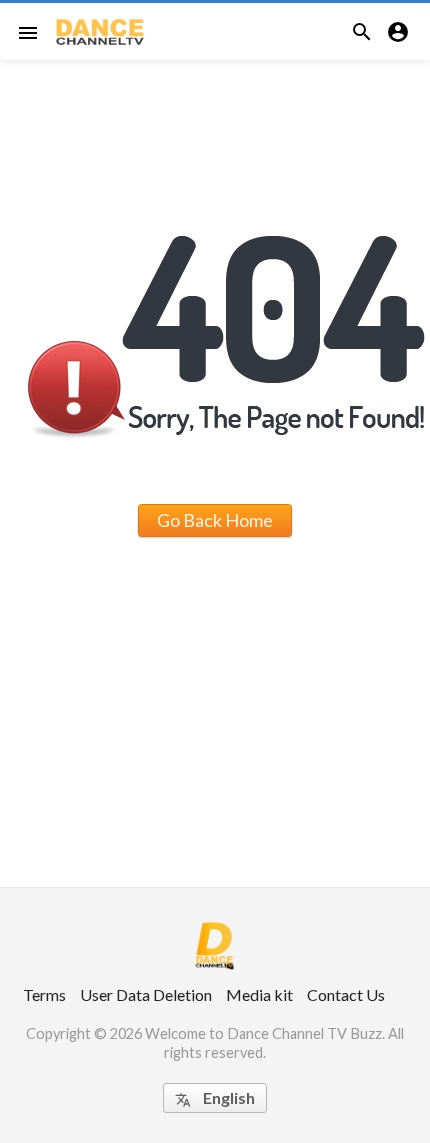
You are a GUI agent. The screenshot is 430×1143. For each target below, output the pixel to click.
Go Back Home (215, 520)
